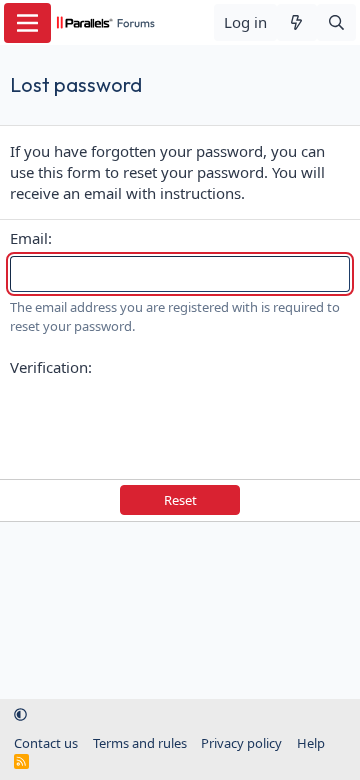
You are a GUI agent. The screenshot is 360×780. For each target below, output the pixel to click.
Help (311, 743)
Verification (49, 367)
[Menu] (27, 23)
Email (29, 238)
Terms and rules (140, 743)
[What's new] (296, 22)
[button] (20, 714)
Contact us (46, 743)
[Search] (336, 22)
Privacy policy (241, 743)
